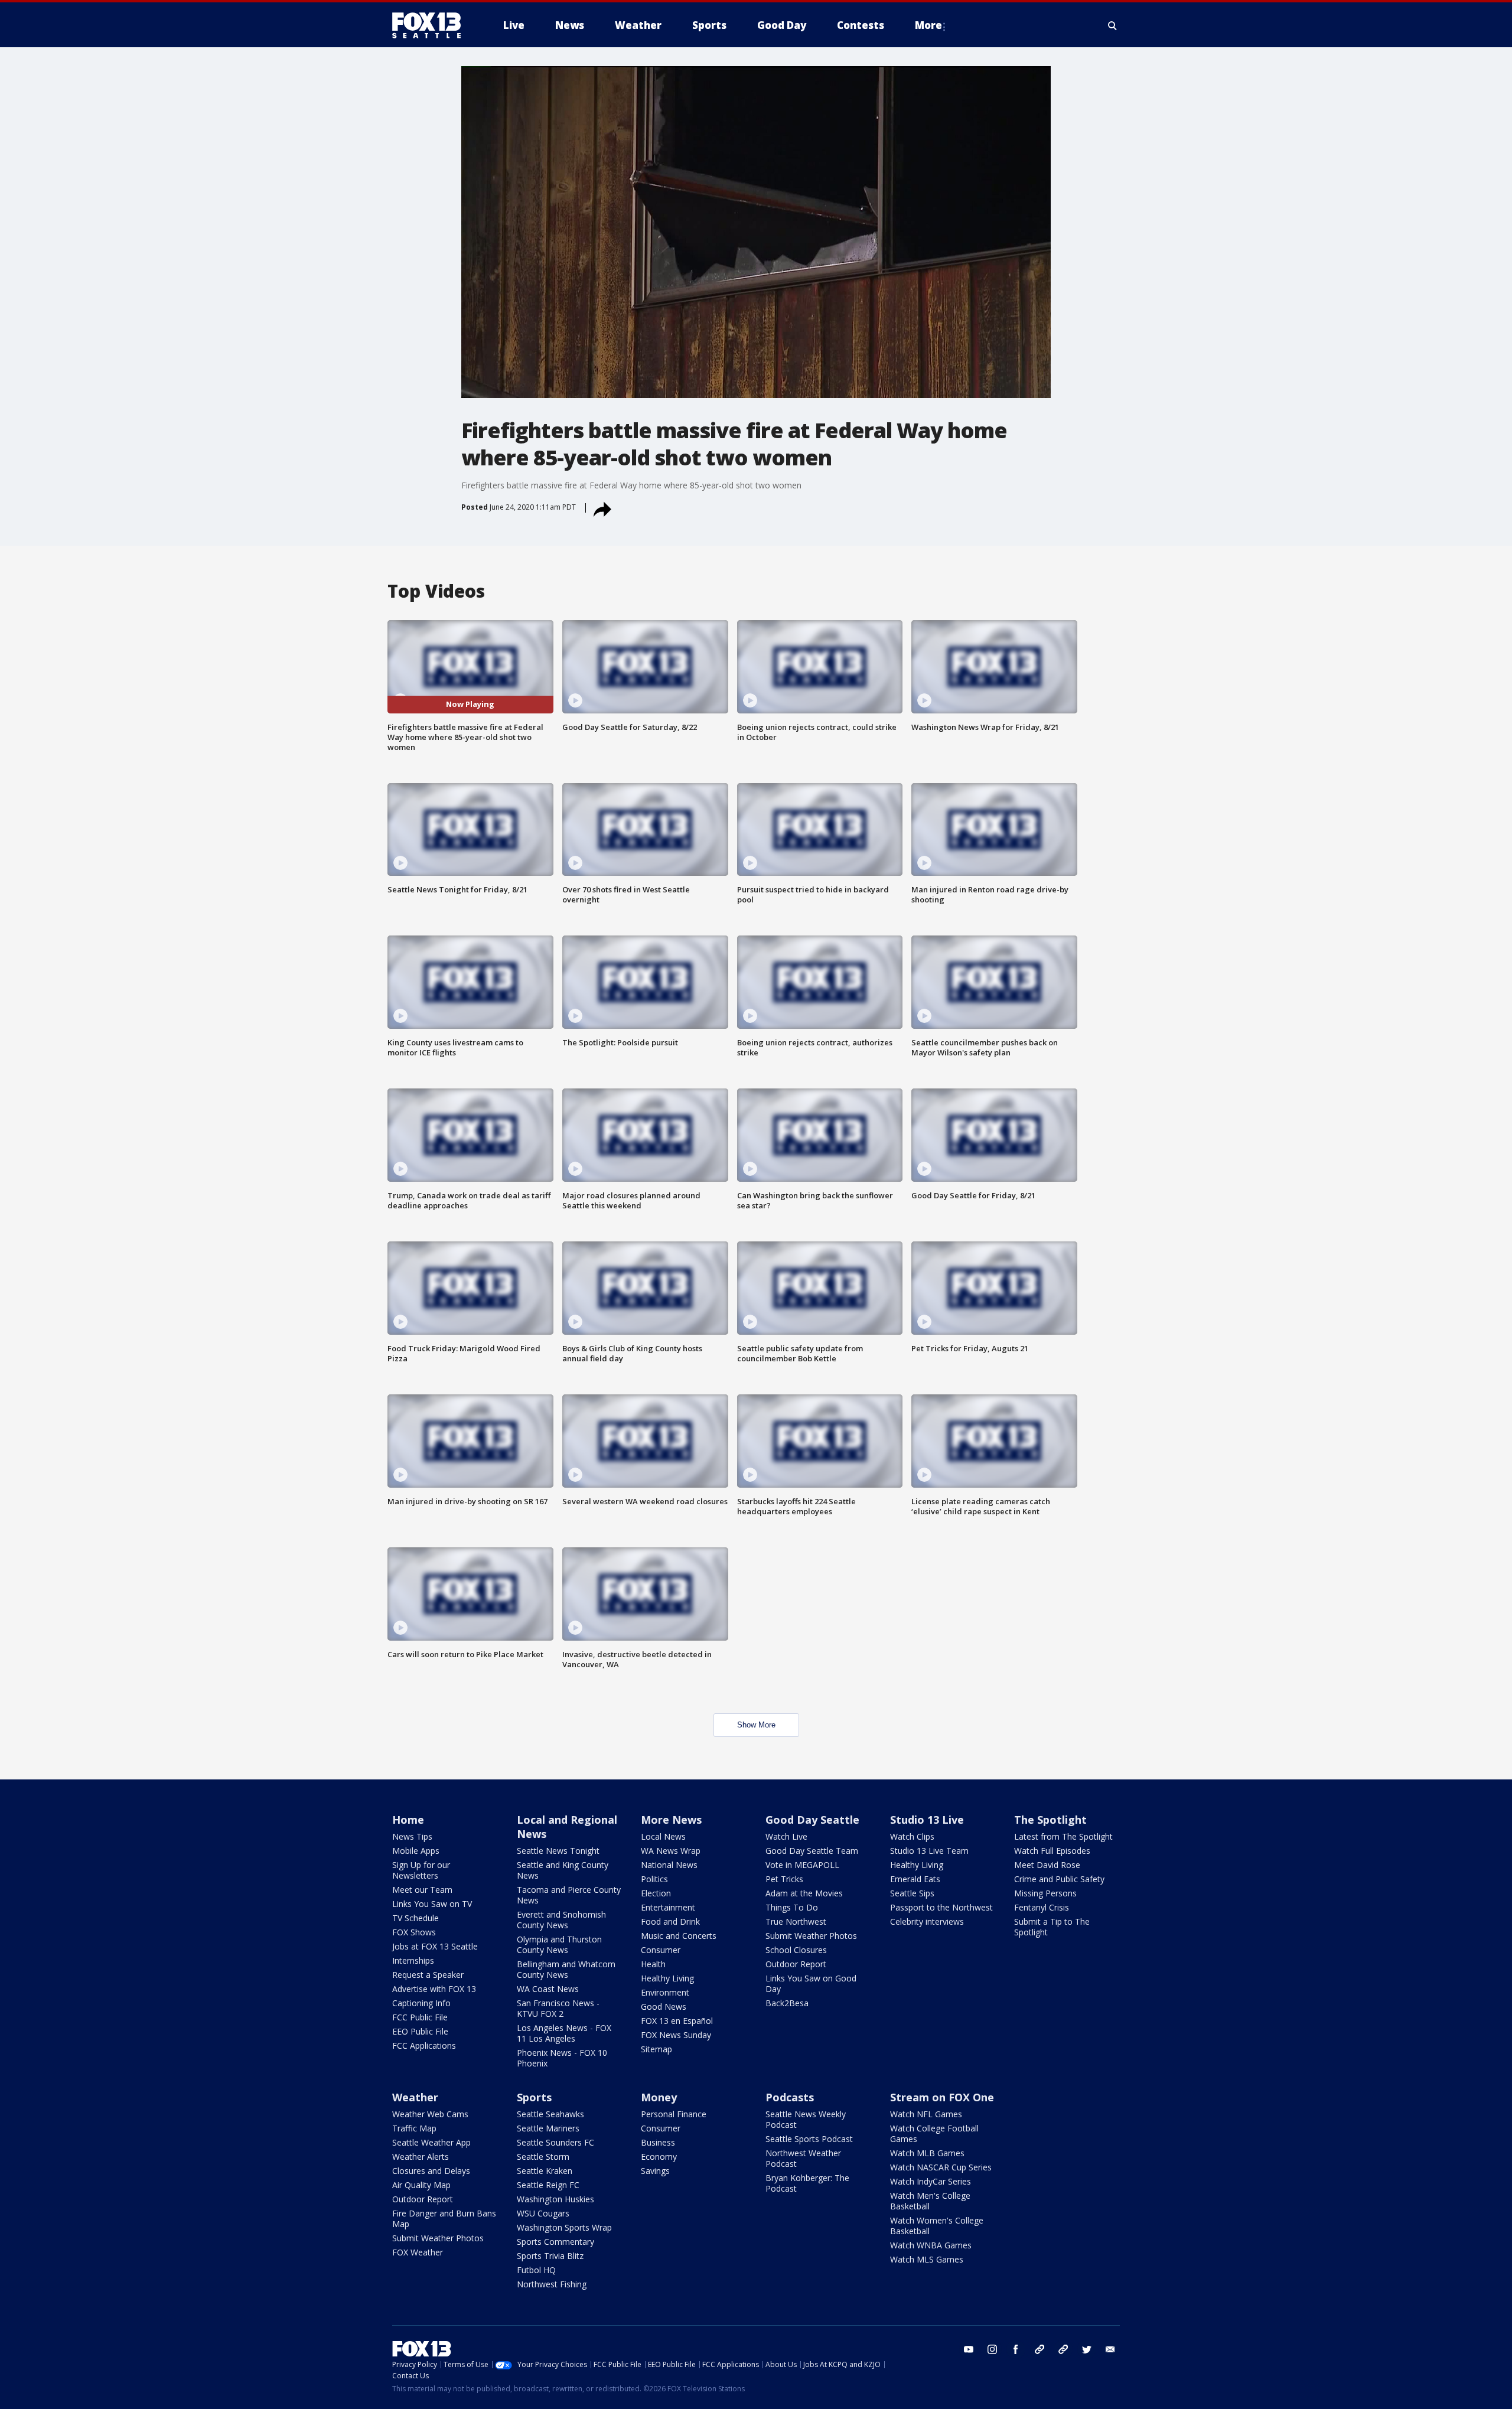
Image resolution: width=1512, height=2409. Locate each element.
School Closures (796, 1950)
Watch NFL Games (926, 2114)
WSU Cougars (543, 2213)
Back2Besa (787, 2003)
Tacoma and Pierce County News (569, 1895)
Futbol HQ (536, 2270)
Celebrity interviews (927, 1921)
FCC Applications (424, 2045)
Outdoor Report (796, 1964)
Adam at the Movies (804, 1893)
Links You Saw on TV (432, 1904)
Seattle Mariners (548, 2128)
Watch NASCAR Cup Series (941, 2167)
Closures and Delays (431, 2171)
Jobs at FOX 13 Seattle (435, 1946)
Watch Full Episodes (1052, 1851)
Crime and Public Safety (1059, 1879)
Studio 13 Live (927, 1820)
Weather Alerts (421, 2157)
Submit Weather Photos (811, 1936)
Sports (534, 2097)
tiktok (1039, 2349)
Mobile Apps (416, 1851)
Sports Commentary (555, 2242)
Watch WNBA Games (931, 2245)
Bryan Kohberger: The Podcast (807, 2183)
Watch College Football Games (934, 2133)
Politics (654, 1879)
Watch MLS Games (927, 2259)
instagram (992, 2349)
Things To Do (792, 1907)
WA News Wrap (671, 1851)
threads (1063, 2349)
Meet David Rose (1047, 1865)
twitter (1087, 2349)
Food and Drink (670, 1921)
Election (656, 1893)
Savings (655, 2171)
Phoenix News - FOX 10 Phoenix (562, 2058)
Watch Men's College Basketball (930, 2201)
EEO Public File (420, 2031)
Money (659, 2097)
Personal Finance (674, 2114)
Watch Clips (912, 1836)
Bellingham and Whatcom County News (566, 1969)
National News (669, 1865)
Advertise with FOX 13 (434, 1989)
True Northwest (796, 1921)
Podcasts (790, 2097)
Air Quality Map (421, 2185)
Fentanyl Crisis (1042, 1907)
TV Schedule (416, 1918)
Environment (665, 1992)
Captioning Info (421, 2003)
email (1110, 2349)
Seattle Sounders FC (555, 2142)
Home (408, 1820)
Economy (659, 2157)
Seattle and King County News (563, 1870)
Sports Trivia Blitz (550, 2256)
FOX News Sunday (676, 2035)
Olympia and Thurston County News (559, 1945)
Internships (413, 1960)
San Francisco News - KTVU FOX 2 (558, 2008)
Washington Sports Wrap (564, 2227)
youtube (969, 2349)
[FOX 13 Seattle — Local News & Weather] (431, 25)
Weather (415, 2097)
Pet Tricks (784, 1879)
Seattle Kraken (545, 2171)
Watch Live (786, 1836)
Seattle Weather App (431, 2142)
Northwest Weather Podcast (803, 2158)
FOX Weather (418, 2252)
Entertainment (668, 1907)
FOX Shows (414, 1932)
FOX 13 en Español (677, 2021)
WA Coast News (548, 1989)
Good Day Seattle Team (812, 1851)
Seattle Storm (543, 2157)
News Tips (412, 1836)
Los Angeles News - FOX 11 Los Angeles (564, 2033)
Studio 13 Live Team (929, 1851)
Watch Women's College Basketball (937, 2226)
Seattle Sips (912, 1893)
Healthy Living (667, 1978)
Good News (664, 2007)
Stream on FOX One (942, 2097)
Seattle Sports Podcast (809, 2139)
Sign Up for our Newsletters (421, 1870)
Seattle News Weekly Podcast (806, 2119)
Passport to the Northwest (941, 1907)
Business (658, 2142)
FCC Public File (420, 2017)
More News (671, 1820)
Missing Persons (1045, 1893)
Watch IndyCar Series (931, 2181)
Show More (756, 1725)
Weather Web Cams (430, 2114)
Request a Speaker (428, 1975)
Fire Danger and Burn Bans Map (444, 2219)
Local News (663, 1836)
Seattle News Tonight (558, 1851)
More (928, 25)
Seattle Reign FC (548, 2185)
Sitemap (656, 2049)
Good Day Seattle (812, 1820)
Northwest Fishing (552, 2284)
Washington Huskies (555, 2199)
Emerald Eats (915, 1879)
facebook (1016, 2349)
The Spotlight (1050, 1820)
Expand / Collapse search (1113, 25)
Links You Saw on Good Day (811, 1983)
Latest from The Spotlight (1063, 1836)
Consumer (661, 1950)
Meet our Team (422, 1890)
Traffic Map (414, 2128)
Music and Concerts (679, 1936)
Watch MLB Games (927, 2153)
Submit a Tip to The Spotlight (1052, 1927)
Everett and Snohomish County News (561, 1920)
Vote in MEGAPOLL (802, 1865)
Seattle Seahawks (550, 2114)
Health (653, 1964)
